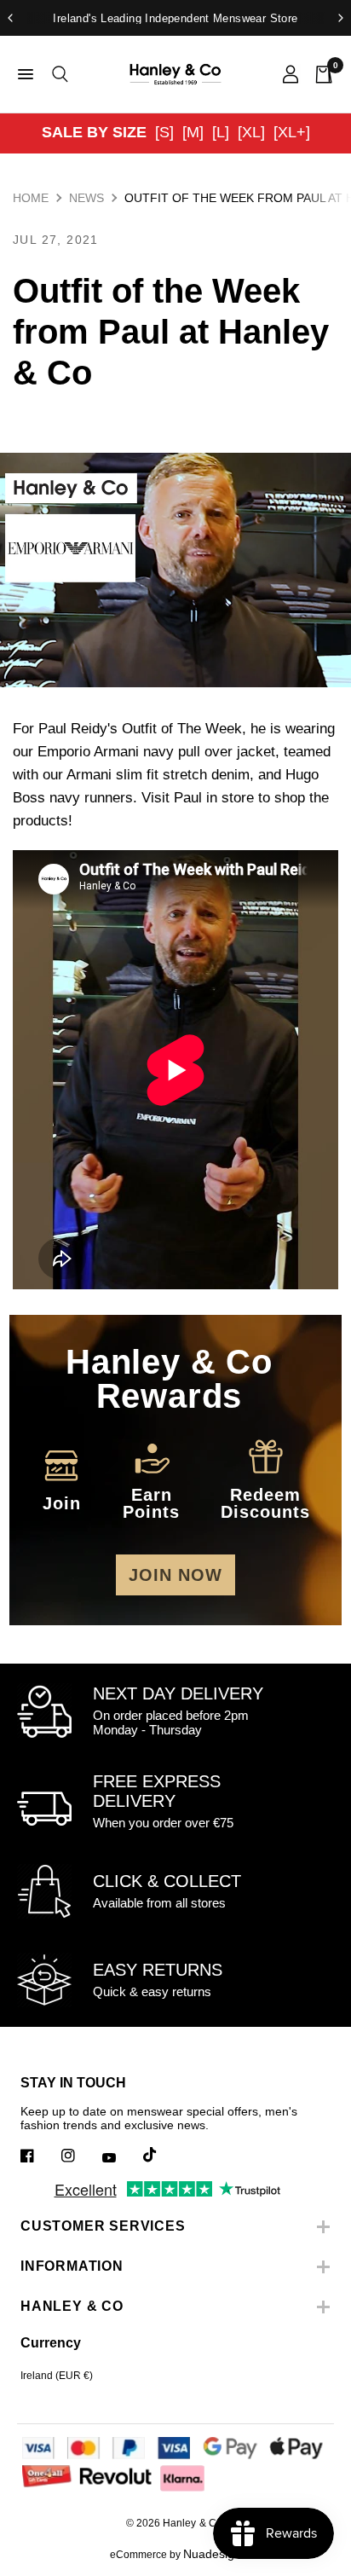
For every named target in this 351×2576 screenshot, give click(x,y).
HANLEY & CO (72, 2306)
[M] (193, 132)
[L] (221, 132)
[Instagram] (80, 2156)
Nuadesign (212, 2554)
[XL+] (292, 132)
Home (31, 198)
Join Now (175, 1575)
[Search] (57, 74)
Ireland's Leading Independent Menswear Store (175, 18)
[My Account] (291, 74)
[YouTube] (121, 2157)
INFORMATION (72, 2266)
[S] (164, 132)
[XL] (251, 132)
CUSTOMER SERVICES (103, 2226)
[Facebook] (39, 2156)
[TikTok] (162, 2155)
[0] (320, 74)
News (86, 198)
